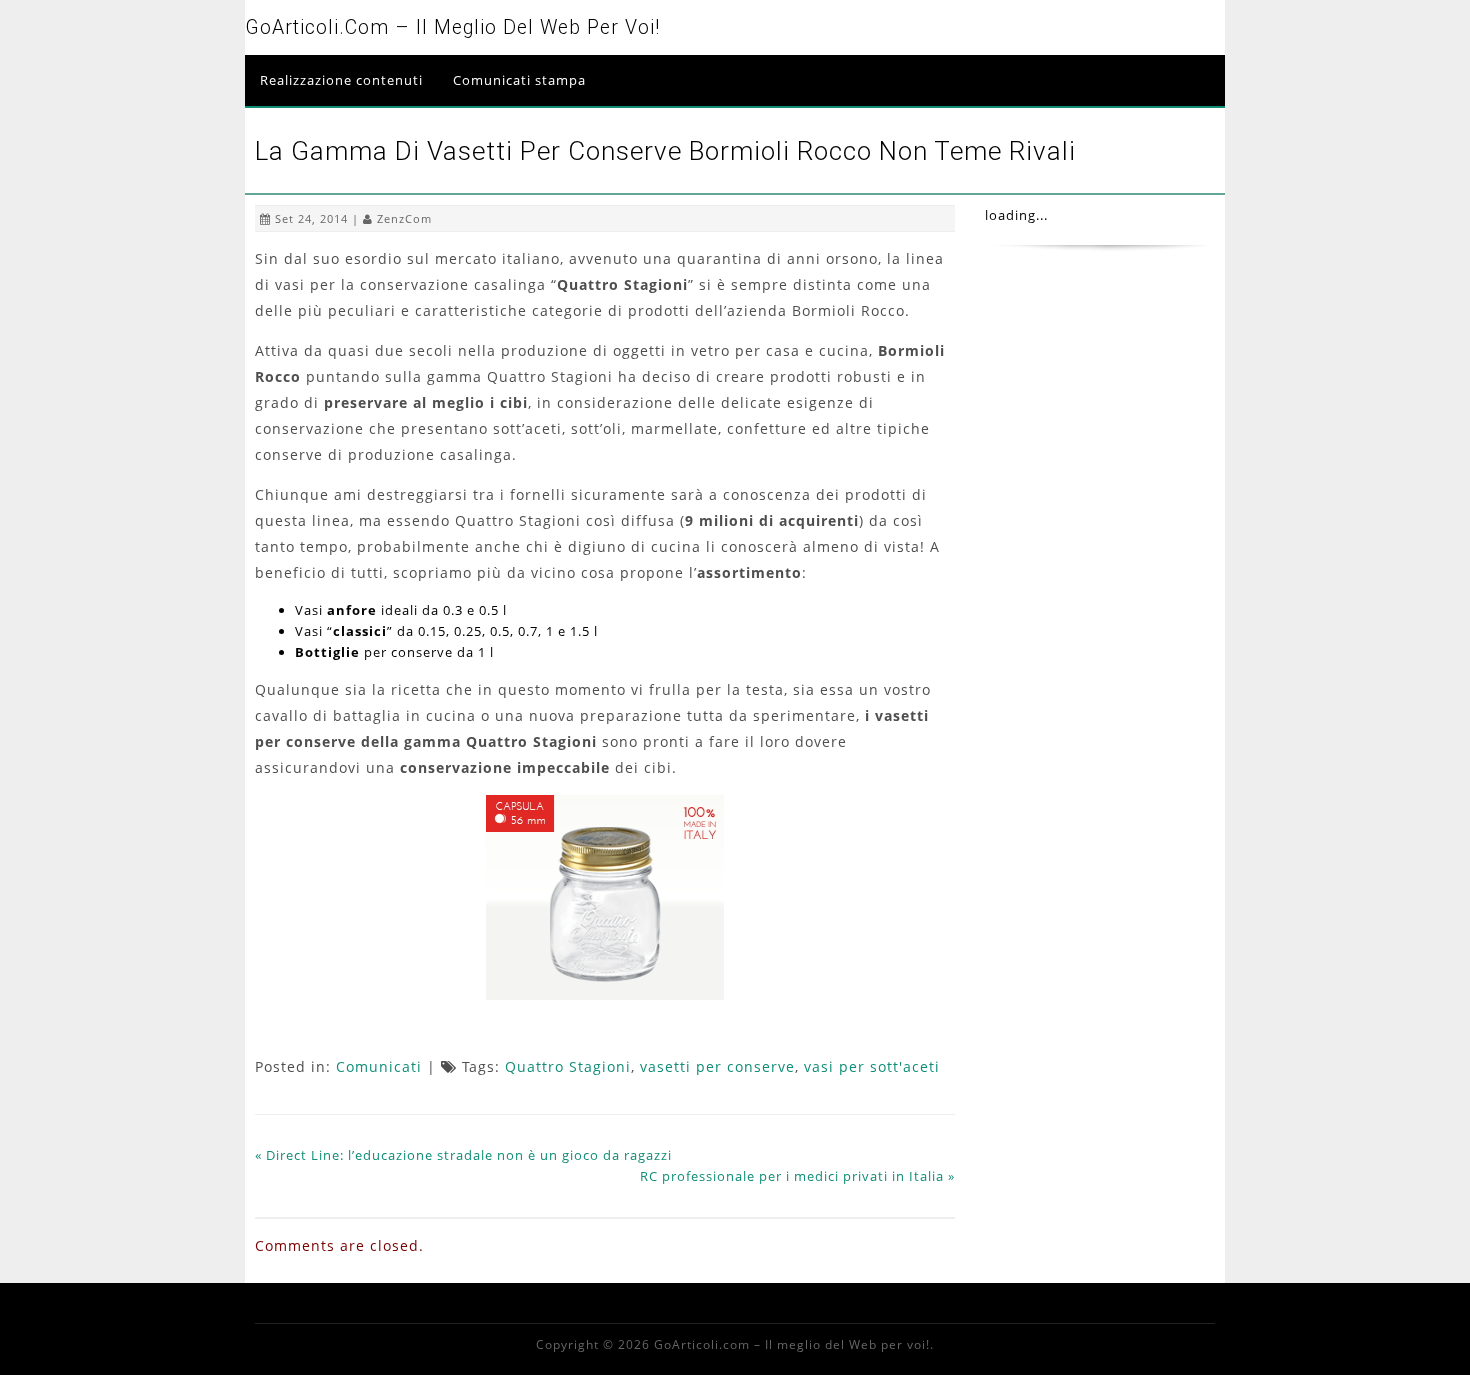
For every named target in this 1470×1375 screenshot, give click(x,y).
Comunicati (379, 1066)
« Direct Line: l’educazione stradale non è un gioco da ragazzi (463, 1155)
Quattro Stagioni (568, 1066)
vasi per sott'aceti (872, 1066)
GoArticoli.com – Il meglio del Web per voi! (452, 27)
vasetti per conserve (717, 1066)
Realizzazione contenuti (341, 80)
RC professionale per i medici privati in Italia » (797, 1176)
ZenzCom (404, 218)
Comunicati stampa (519, 80)
